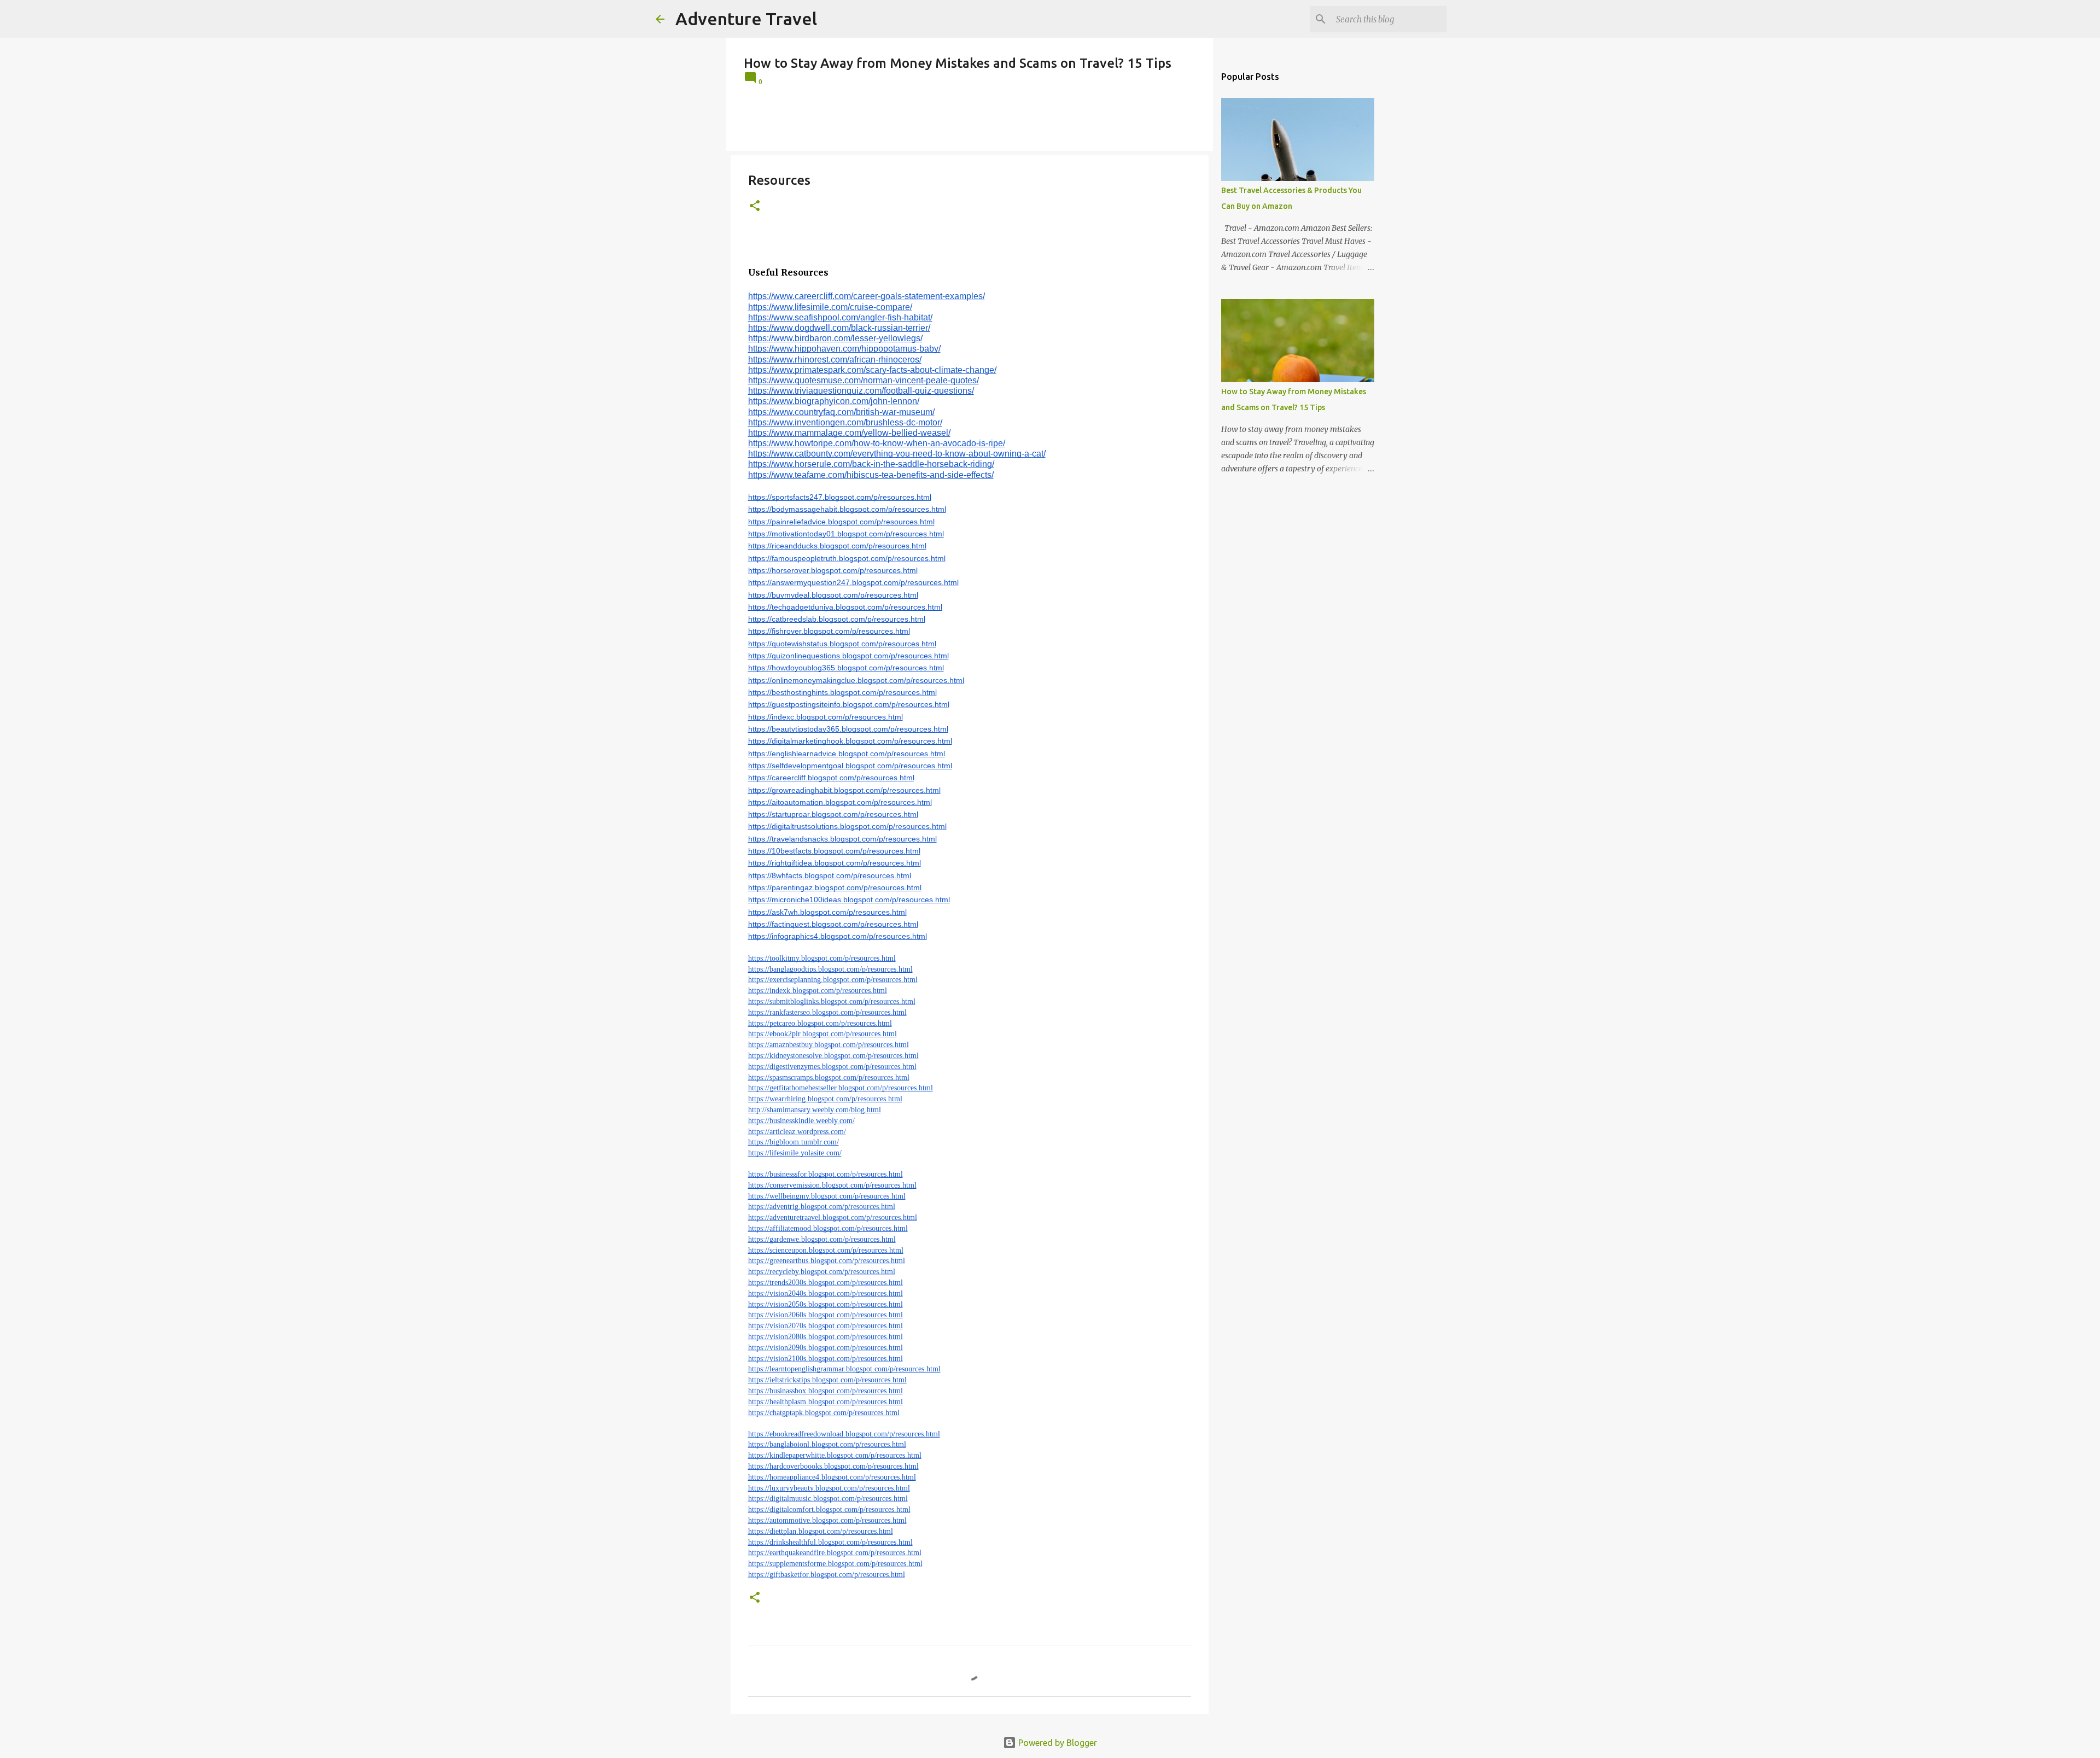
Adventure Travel (746, 19)
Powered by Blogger (1057, 1743)
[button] (755, 206)
